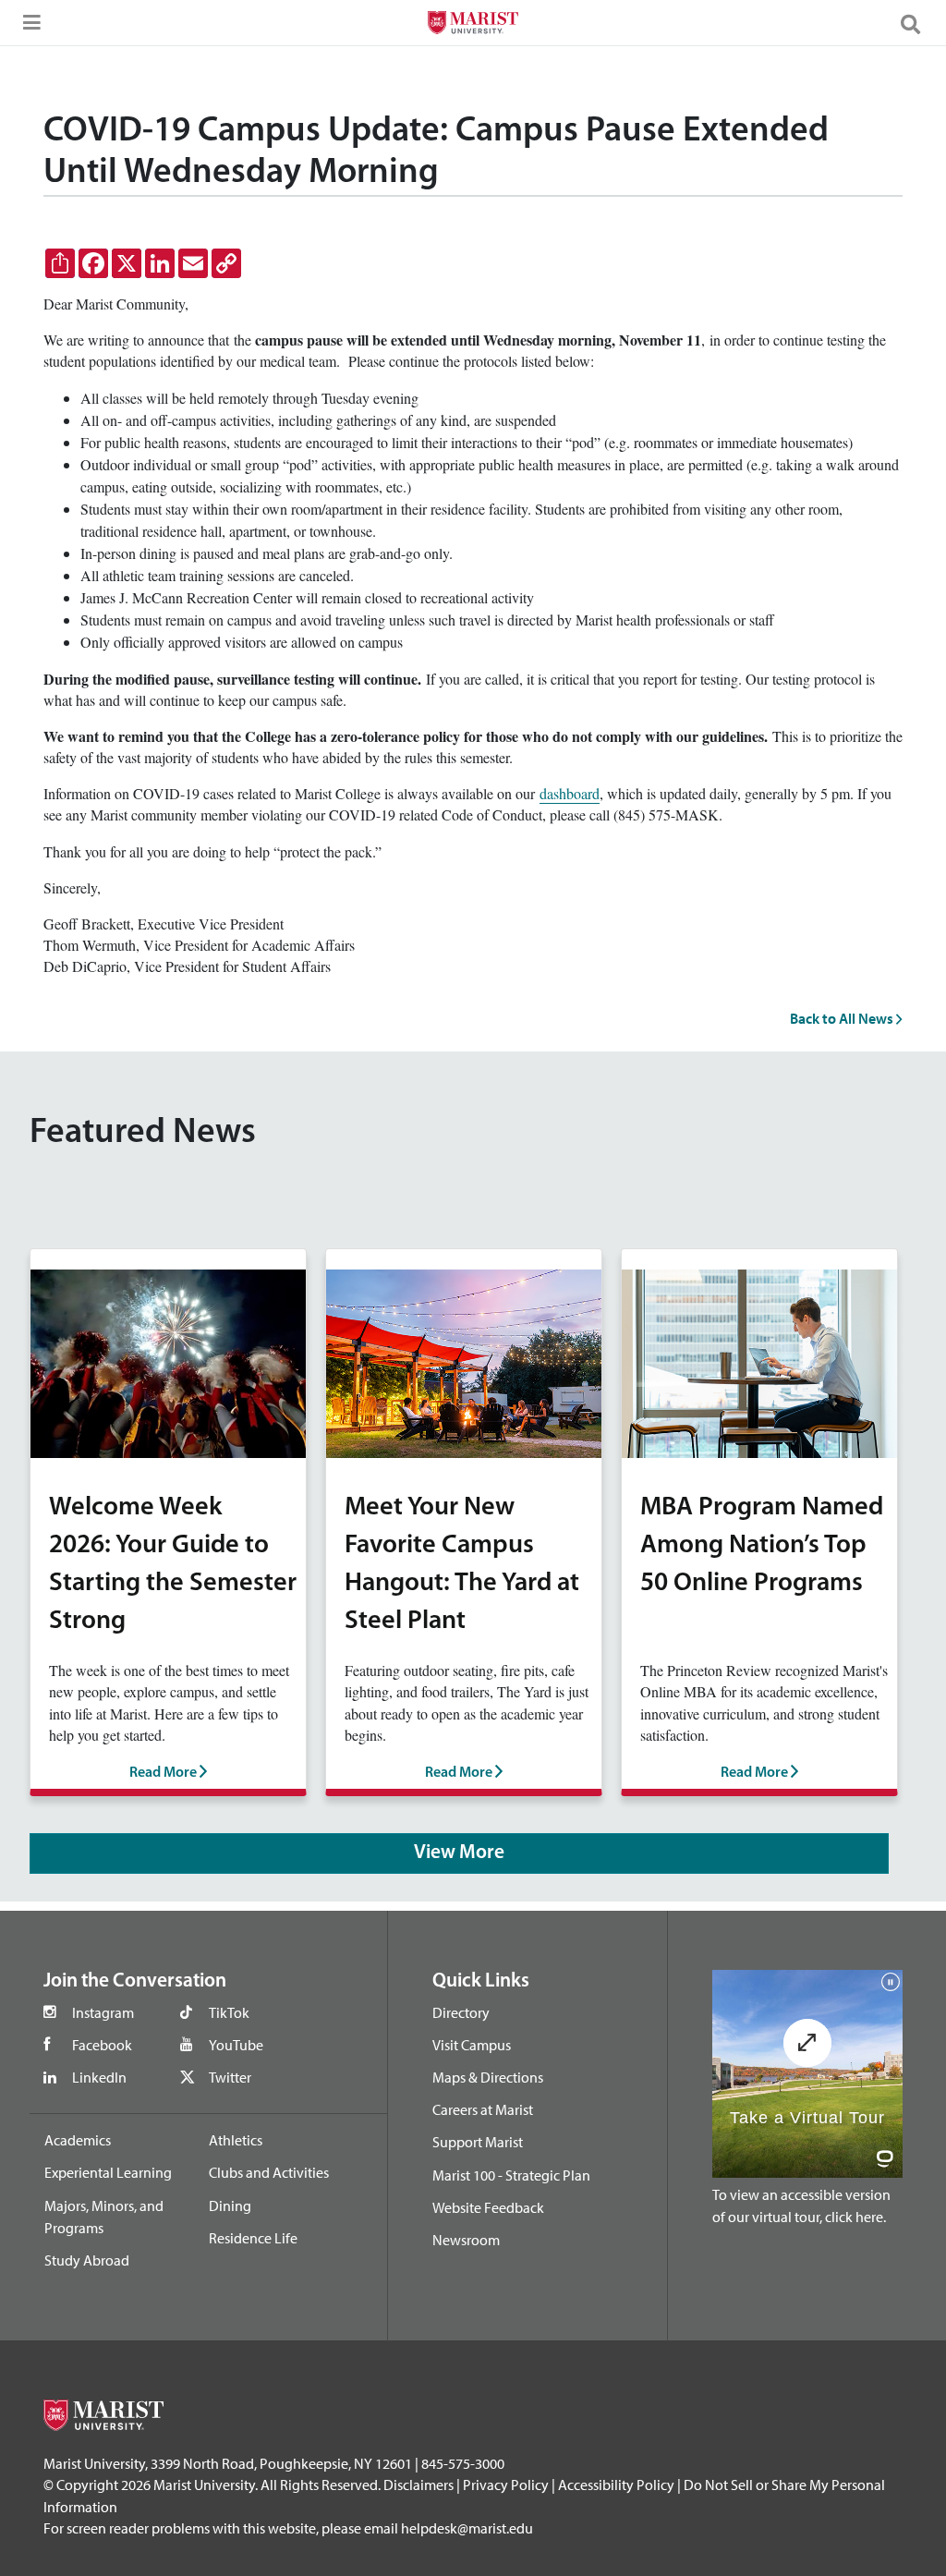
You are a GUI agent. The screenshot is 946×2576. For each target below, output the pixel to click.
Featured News (143, 1133)
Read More (164, 1773)
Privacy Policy (506, 2485)
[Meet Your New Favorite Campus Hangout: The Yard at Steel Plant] (464, 1361)
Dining (230, 2205)
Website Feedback (488, 2207)
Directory (461, 2012)
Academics (78, 2140)
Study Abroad (87, 2260)
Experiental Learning (108, 2172)
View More (459, 1853)
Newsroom (466, 2240)
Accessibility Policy (616, 2485)
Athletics (236, 2140)
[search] (918, 23)
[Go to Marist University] (473, 25)
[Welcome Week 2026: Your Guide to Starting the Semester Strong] (168, 1361)
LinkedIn (99, 2077)
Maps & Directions (488, 2077)
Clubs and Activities (269, 2172)
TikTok (229, 2012)
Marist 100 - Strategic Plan (511, 2175)
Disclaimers (418, 2485)
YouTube (236, 2045)
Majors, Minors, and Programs (104, 2217)
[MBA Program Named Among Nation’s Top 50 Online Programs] (759, 1361)
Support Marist (478, 2142)
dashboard (570, 793)
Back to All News (843, 1018)
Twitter (230, 2077)
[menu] (28, 28)
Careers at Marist (483, 2109)
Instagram (103, 2012)
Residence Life (253, 2238)
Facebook (102, 2045)
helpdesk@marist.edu (467, 2528)
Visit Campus (472, 2045)
